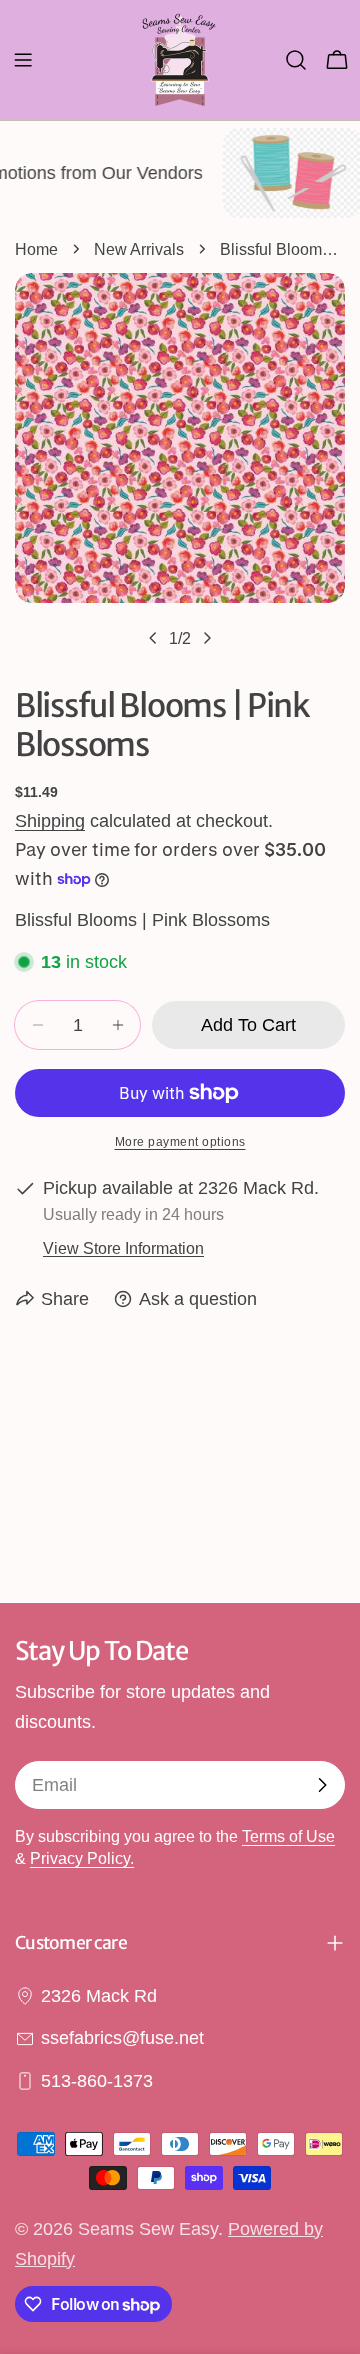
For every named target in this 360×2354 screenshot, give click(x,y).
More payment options (180, 1142)
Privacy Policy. (82, 1858)
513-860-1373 (97, 2081)
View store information (123, 1248)
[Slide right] (207, 638)
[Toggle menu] (23, 60)
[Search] (296, 60)
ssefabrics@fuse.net (122, 2038)
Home (36, 249)
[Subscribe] (322, 1785)
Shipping (50, 821)
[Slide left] (153, 638)
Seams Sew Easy (148, 2229)
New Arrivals (139, 249)
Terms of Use (288, 1836)
